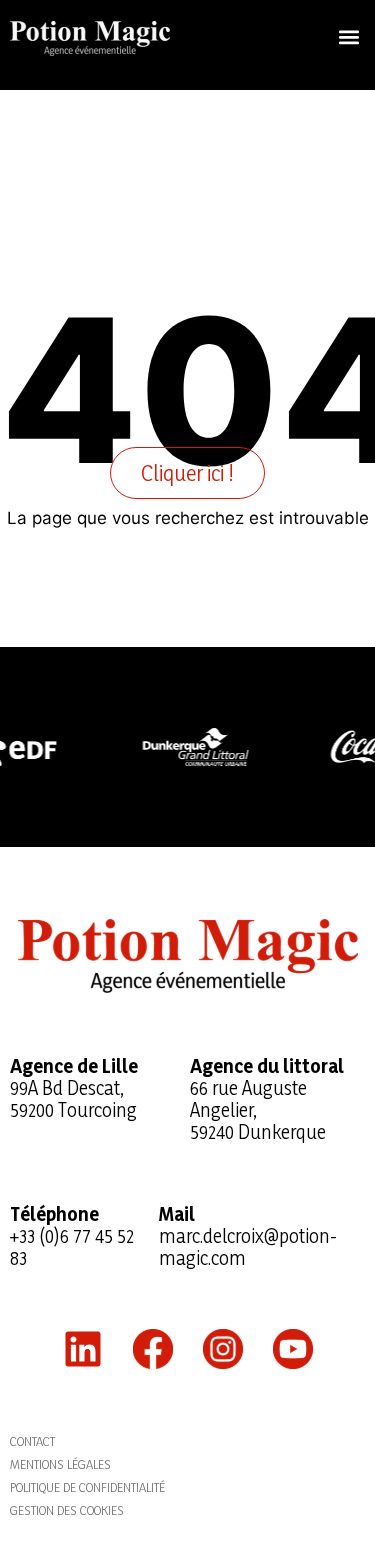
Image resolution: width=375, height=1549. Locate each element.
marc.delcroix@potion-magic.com (248, 1247)
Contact (32, 1441)
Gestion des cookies (67, 1510)
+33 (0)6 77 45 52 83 (72, 1247)
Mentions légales (60, 1464)
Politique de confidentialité (87, 1487)
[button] (348, 36)
